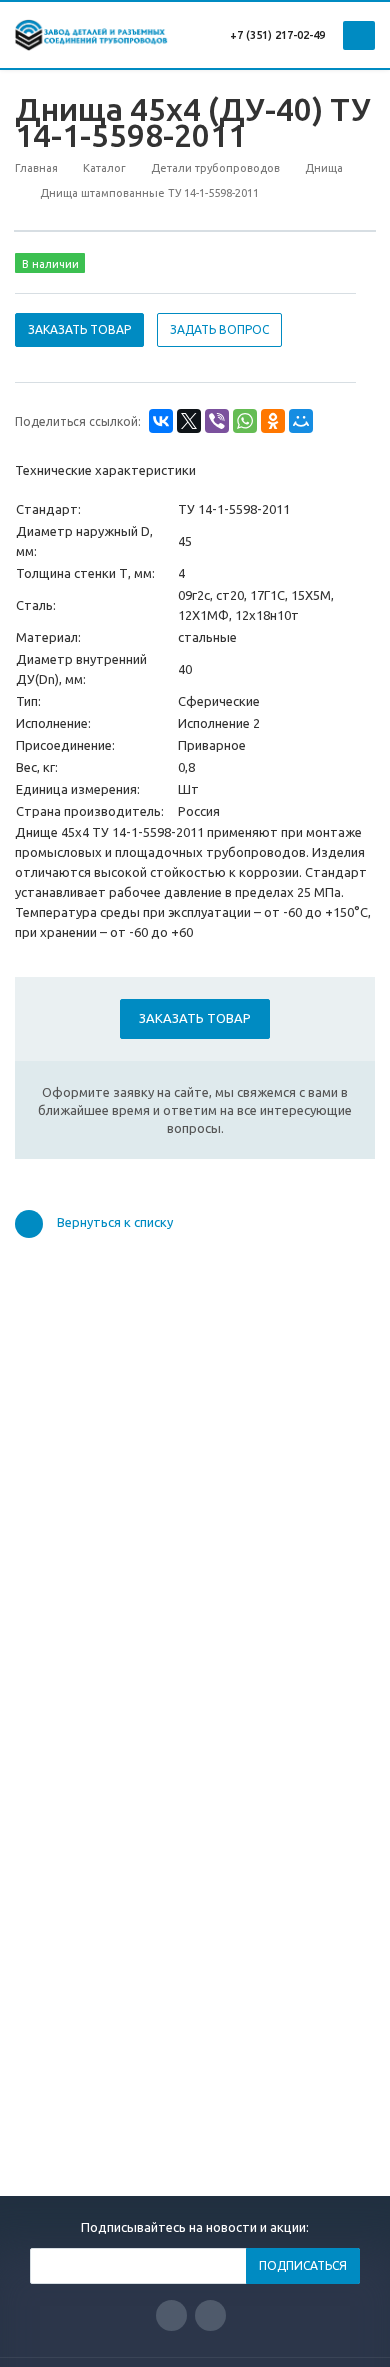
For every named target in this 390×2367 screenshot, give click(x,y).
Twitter (171, 2315)
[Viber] (217, 421)
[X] (189, 421)
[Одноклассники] (273, 421)
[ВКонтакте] (161, 421)
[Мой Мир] (301, 421)
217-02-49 (300, 35)
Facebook (210, 2315)
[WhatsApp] (245, 421)
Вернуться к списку (115, 1222)
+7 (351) (251, 35)
